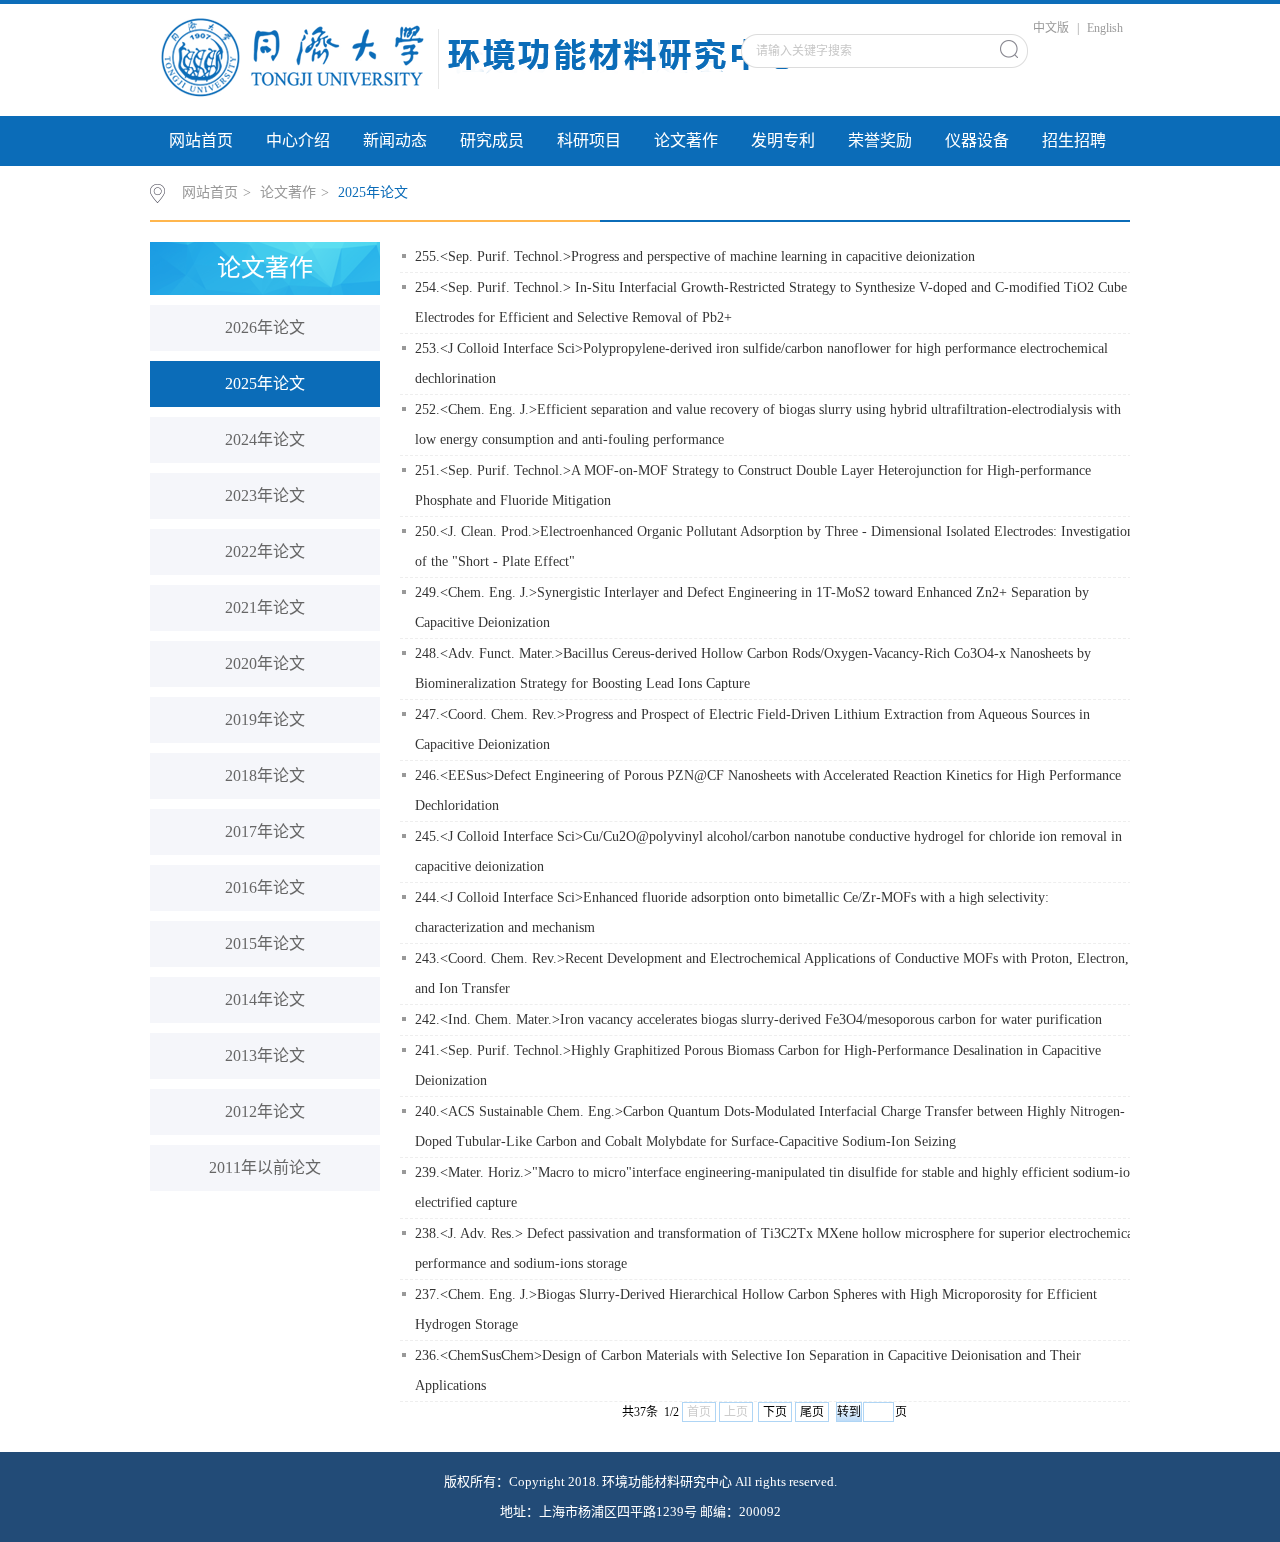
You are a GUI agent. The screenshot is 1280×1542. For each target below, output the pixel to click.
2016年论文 (265, 887)
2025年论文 (373, 192)
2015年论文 (265, 943)
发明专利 (783, 140)
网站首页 (201, 140)
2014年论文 (265, 999)
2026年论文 (265, 327)
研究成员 (492, 140)
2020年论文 (265, 663)
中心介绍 (298, 140)
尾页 (812, 1412)
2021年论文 (265, 607)
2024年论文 (265, 439)
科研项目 (589, 140)
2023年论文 (265, 495)
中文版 (1051, 28)
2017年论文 (265, 831)
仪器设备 (977, 140)
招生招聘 (1074, 140)
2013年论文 (265, 1055)
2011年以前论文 (265, 1167)
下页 (775, 1412)
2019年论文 (265, 719)
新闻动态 (395, 140)
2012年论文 (265, 1111)
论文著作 (686, 140)
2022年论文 (265, 551)
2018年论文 (265, 775)
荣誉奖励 (880, 140)
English (1105, 28)
